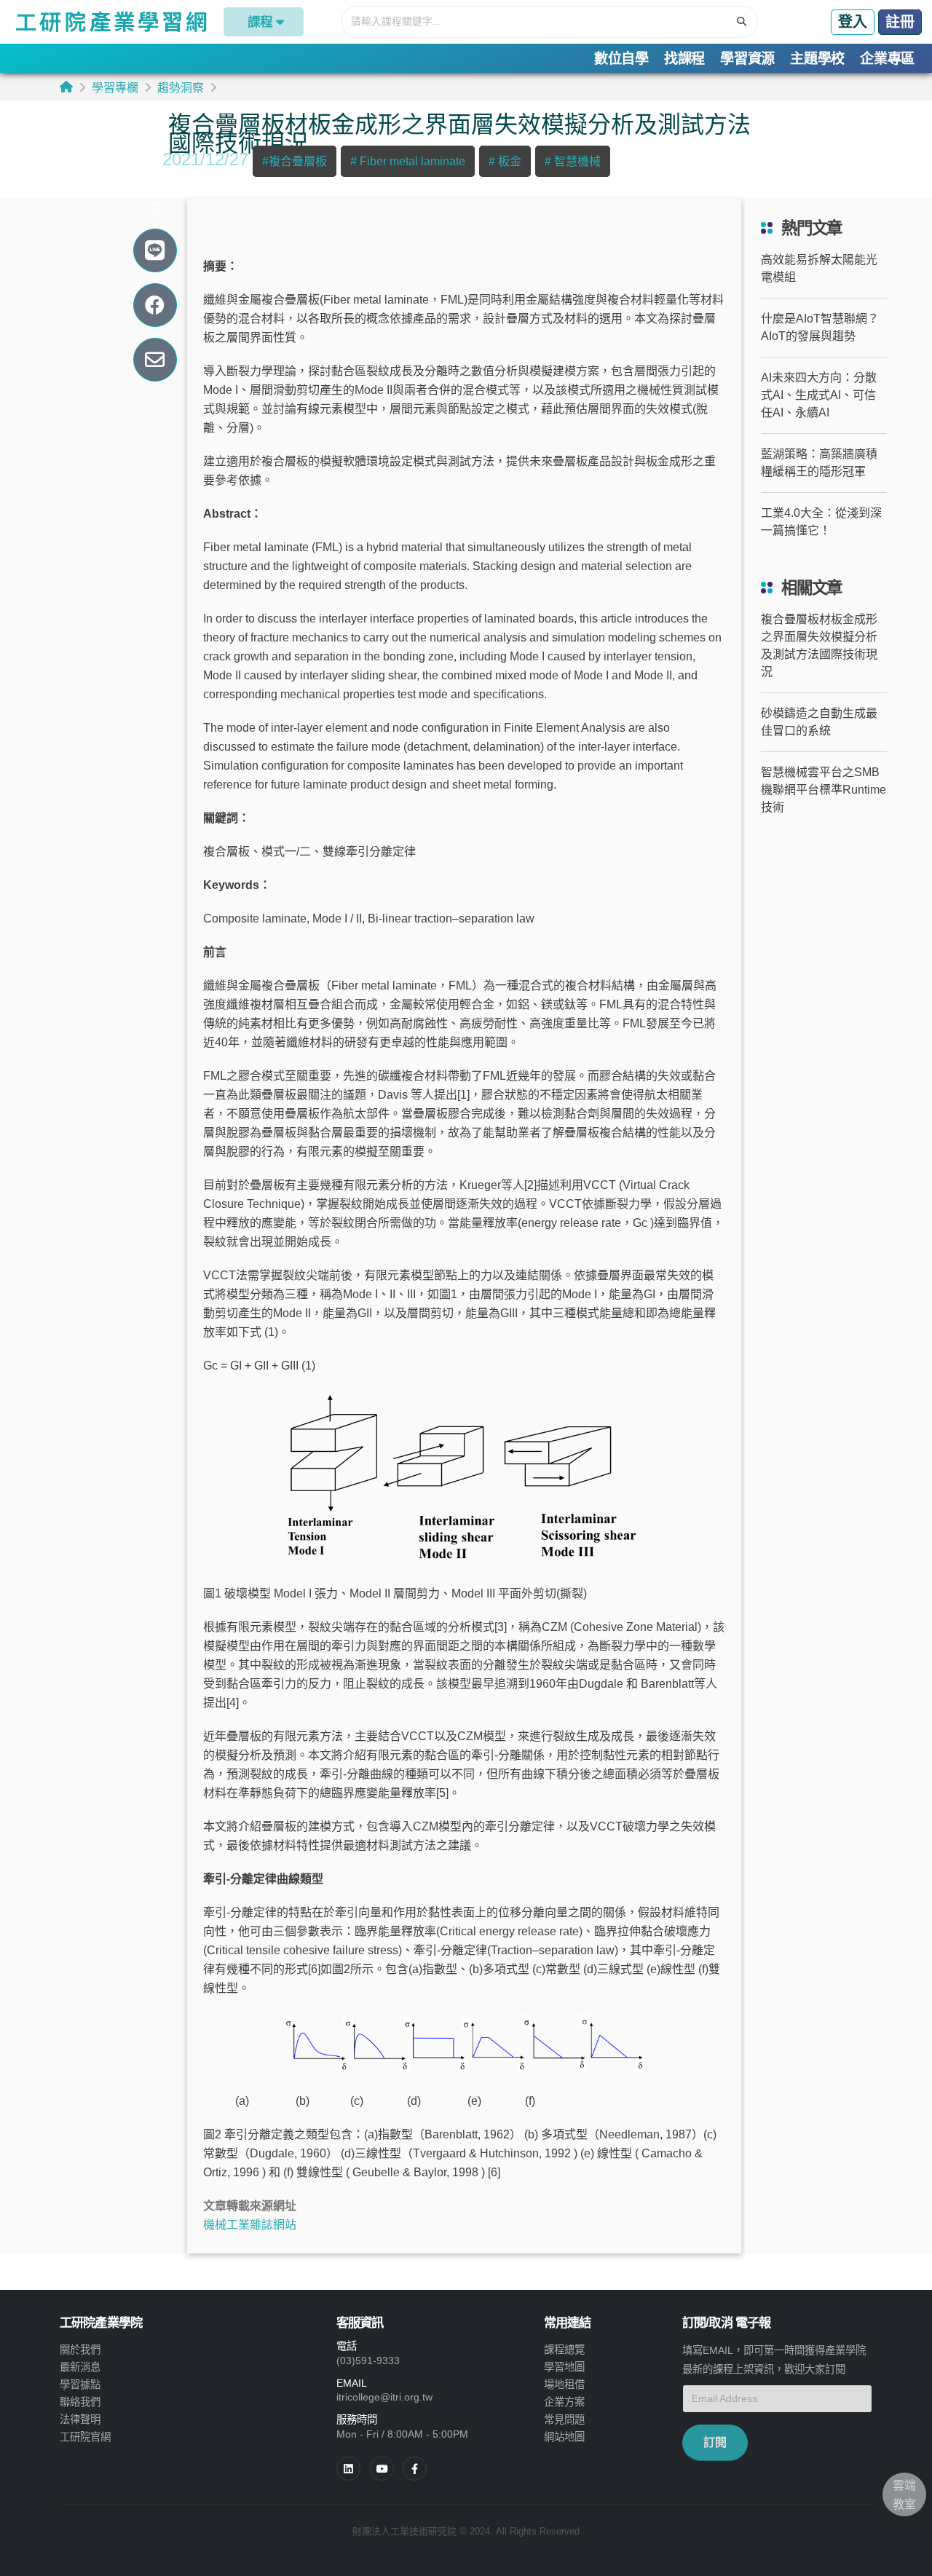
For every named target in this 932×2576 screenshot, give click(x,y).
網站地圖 (564, 2437)
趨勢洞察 (181, 88)
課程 (260, 22)
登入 (853, 22)
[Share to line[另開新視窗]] (155, 251)
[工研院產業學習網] (110, 22)
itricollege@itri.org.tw (384, 2397)
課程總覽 (564, 2350)
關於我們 (80, 2350)
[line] (382, 2469)
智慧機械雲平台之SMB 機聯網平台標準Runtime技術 (824, 790)
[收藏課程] (155, 208)
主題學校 (817, 59)
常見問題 (564, 2419)
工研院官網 (85, 2437)
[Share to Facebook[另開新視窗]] (155, 305)
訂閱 (715, 2442)
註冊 (900, 22)
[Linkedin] (348, 2469)
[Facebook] (415, 2469)
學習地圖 (564, 2367)
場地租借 (564, 2385)
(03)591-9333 (368, 2360)
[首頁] (66, 87)
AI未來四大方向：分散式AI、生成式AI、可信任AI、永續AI (819, 395)
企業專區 (887, 59)
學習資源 (747, 59)
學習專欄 (115, 88)
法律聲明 (80, 2419)
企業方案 (564, 2402)
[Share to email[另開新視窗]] (155, 360)
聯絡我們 (80, 2402)
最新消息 (80, 2367)
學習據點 (80, 2385)
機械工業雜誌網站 (250, 2225)
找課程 (684, 59)
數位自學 (621, 59)
